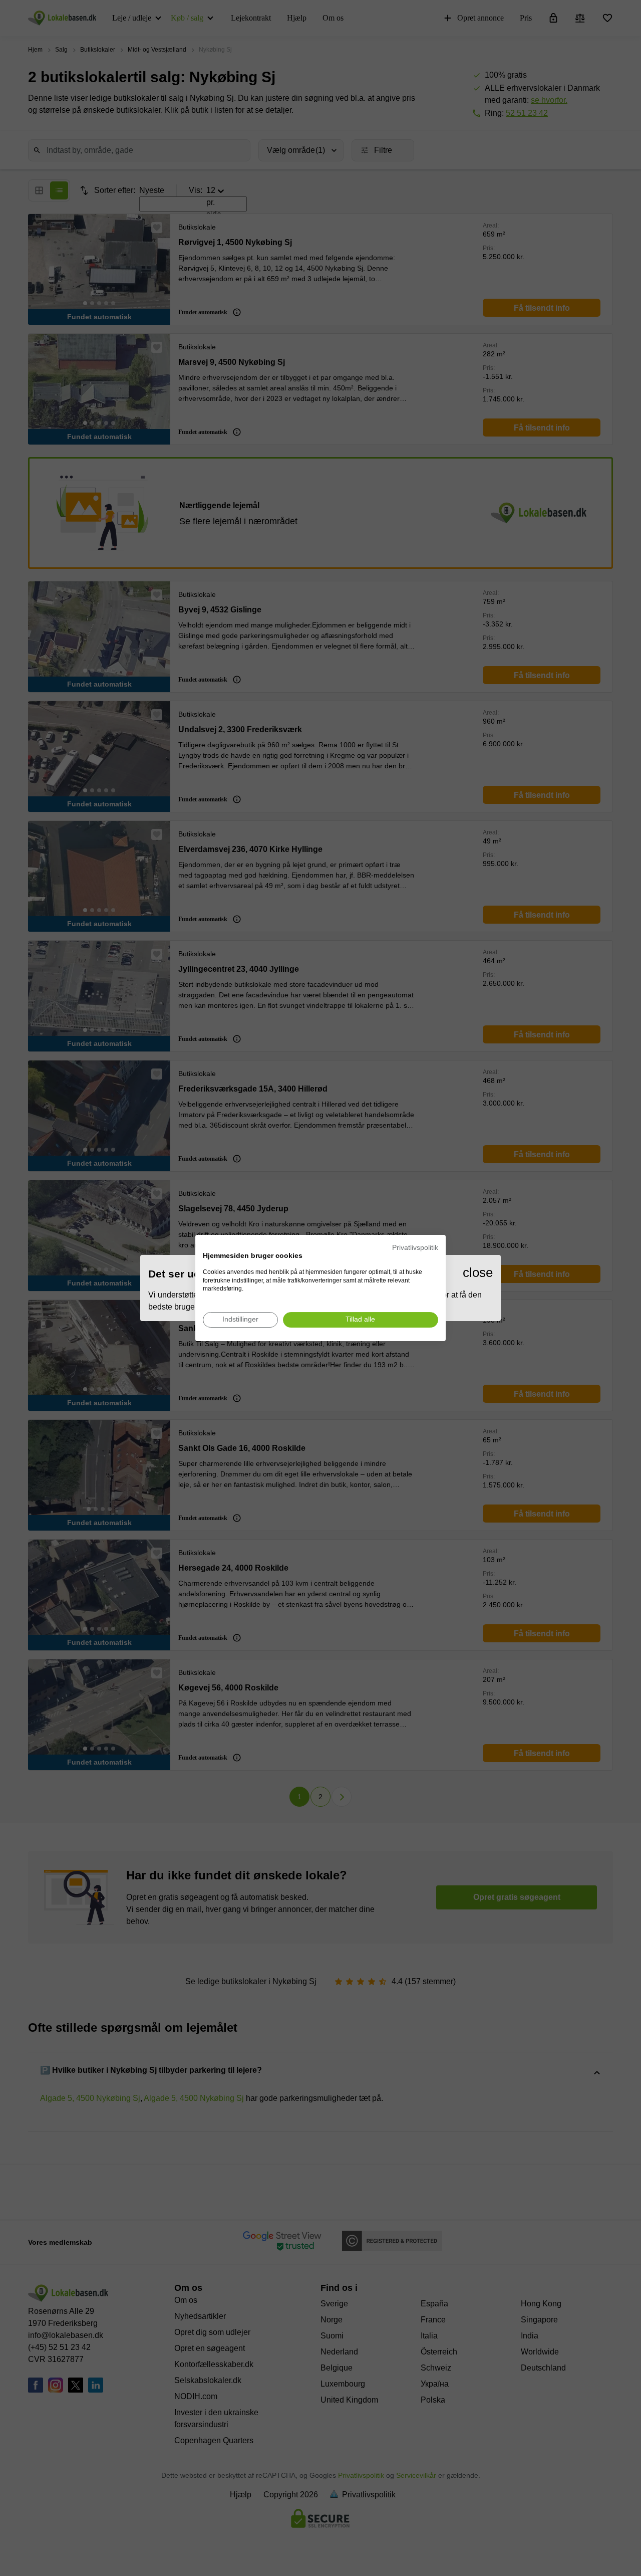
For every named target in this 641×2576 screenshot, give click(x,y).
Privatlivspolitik (415, 1248)
